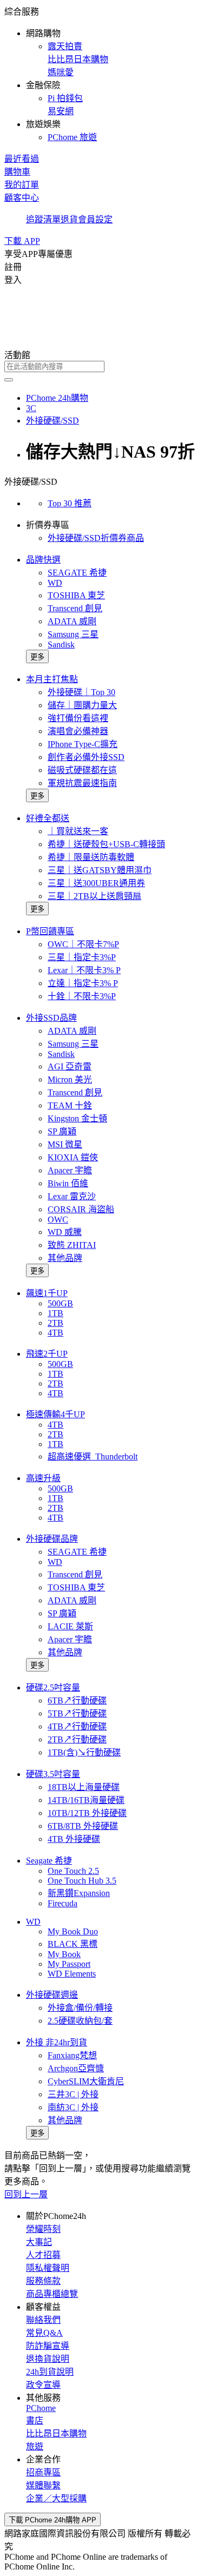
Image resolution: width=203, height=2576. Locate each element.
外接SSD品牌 (51, 1018)
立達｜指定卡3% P (83, 983)
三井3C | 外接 (73, 2094)
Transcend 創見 (75, 608)
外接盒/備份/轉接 (80, 2008)
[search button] (9, 380)
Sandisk (61, 645)
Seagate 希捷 (49, 1861)
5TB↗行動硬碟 (77, 1713)
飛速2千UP (47, 1354)
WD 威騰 (65, 1232)
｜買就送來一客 (78, 831)
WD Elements (72, 1974)
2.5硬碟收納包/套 (80, 2021)
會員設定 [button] (95, 219)
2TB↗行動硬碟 (77, 1739)
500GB (60, 1303)
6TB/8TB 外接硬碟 (83, 1826)
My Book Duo (73, 1931)
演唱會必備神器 (78, 731)
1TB (55, 1313)
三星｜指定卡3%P (82, 957)
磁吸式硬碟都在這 (82, 770)
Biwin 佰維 (68, 1183)
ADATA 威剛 (72, 621)
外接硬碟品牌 (52, 1539)
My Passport (69, 1964)
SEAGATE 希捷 (77, 573)
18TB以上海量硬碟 (84, 1787)
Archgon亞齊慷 (76, 2068)
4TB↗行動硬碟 (77, 1726)
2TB (55, 1323)
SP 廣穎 (62, 1131)
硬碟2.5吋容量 (53, 1687)
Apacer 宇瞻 (70, 1170)
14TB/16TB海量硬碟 (86, 1800)
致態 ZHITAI (72, 1245)
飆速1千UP (47, 1293)
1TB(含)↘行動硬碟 (84, 1752)
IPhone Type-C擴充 (83, 744)
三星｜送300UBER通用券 (96, 883)
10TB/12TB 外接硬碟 (87, 1813)
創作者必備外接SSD (86, 757)
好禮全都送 (48, 818)
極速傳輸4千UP (55, 1414)
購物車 (17, 172)
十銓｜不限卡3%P (82, 996)
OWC (58, 1220)
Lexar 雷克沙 (72, 1196)
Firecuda (63, 1903)
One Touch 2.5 (73, 1871)
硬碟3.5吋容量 (53, 1774)
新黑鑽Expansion (79, 1893)
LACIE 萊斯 (70, 1626)
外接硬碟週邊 (52, 1995)
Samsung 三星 (73, 634)
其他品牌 (65, 1258)
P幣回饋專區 (50, 931)
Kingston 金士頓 (77, 1118)
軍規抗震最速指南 (82, 783)
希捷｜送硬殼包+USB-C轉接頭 (106, 844)
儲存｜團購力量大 (82, 705)
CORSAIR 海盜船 (81, 1209)
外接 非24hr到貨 (57, 2042)
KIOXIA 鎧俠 (73, 1157)
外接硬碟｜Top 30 (81, 692)
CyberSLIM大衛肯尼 (86, 2081)
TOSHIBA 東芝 (76, 595)
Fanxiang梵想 (72, 2055)
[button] (101, 74)
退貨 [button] (69, 219)
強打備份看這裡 (78, 718)
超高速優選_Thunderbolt (93, 1457)
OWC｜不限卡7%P (83, 944)
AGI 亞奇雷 (70, 1066)
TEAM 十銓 (70, 1105)
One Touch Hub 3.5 (82, 1881)
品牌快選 (43, 560)
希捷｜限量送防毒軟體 (91, 857)
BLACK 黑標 (73, 1944)
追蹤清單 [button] (43, 219)
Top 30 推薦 (70, 503)
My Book (64, 1954)
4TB (55, 1333)
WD (55, 583)
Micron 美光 (70, 1079)
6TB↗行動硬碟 (77, 1700)
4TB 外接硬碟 (74, 1839)
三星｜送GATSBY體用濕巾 (100, 870)
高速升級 (43, 1478)
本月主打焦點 (52, 679)
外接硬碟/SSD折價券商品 (96, 538)
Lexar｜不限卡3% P (84, 970)
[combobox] (101, 366)
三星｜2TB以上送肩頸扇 (94, 896)
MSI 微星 (65, 1144)
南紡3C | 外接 (73, 2107)
